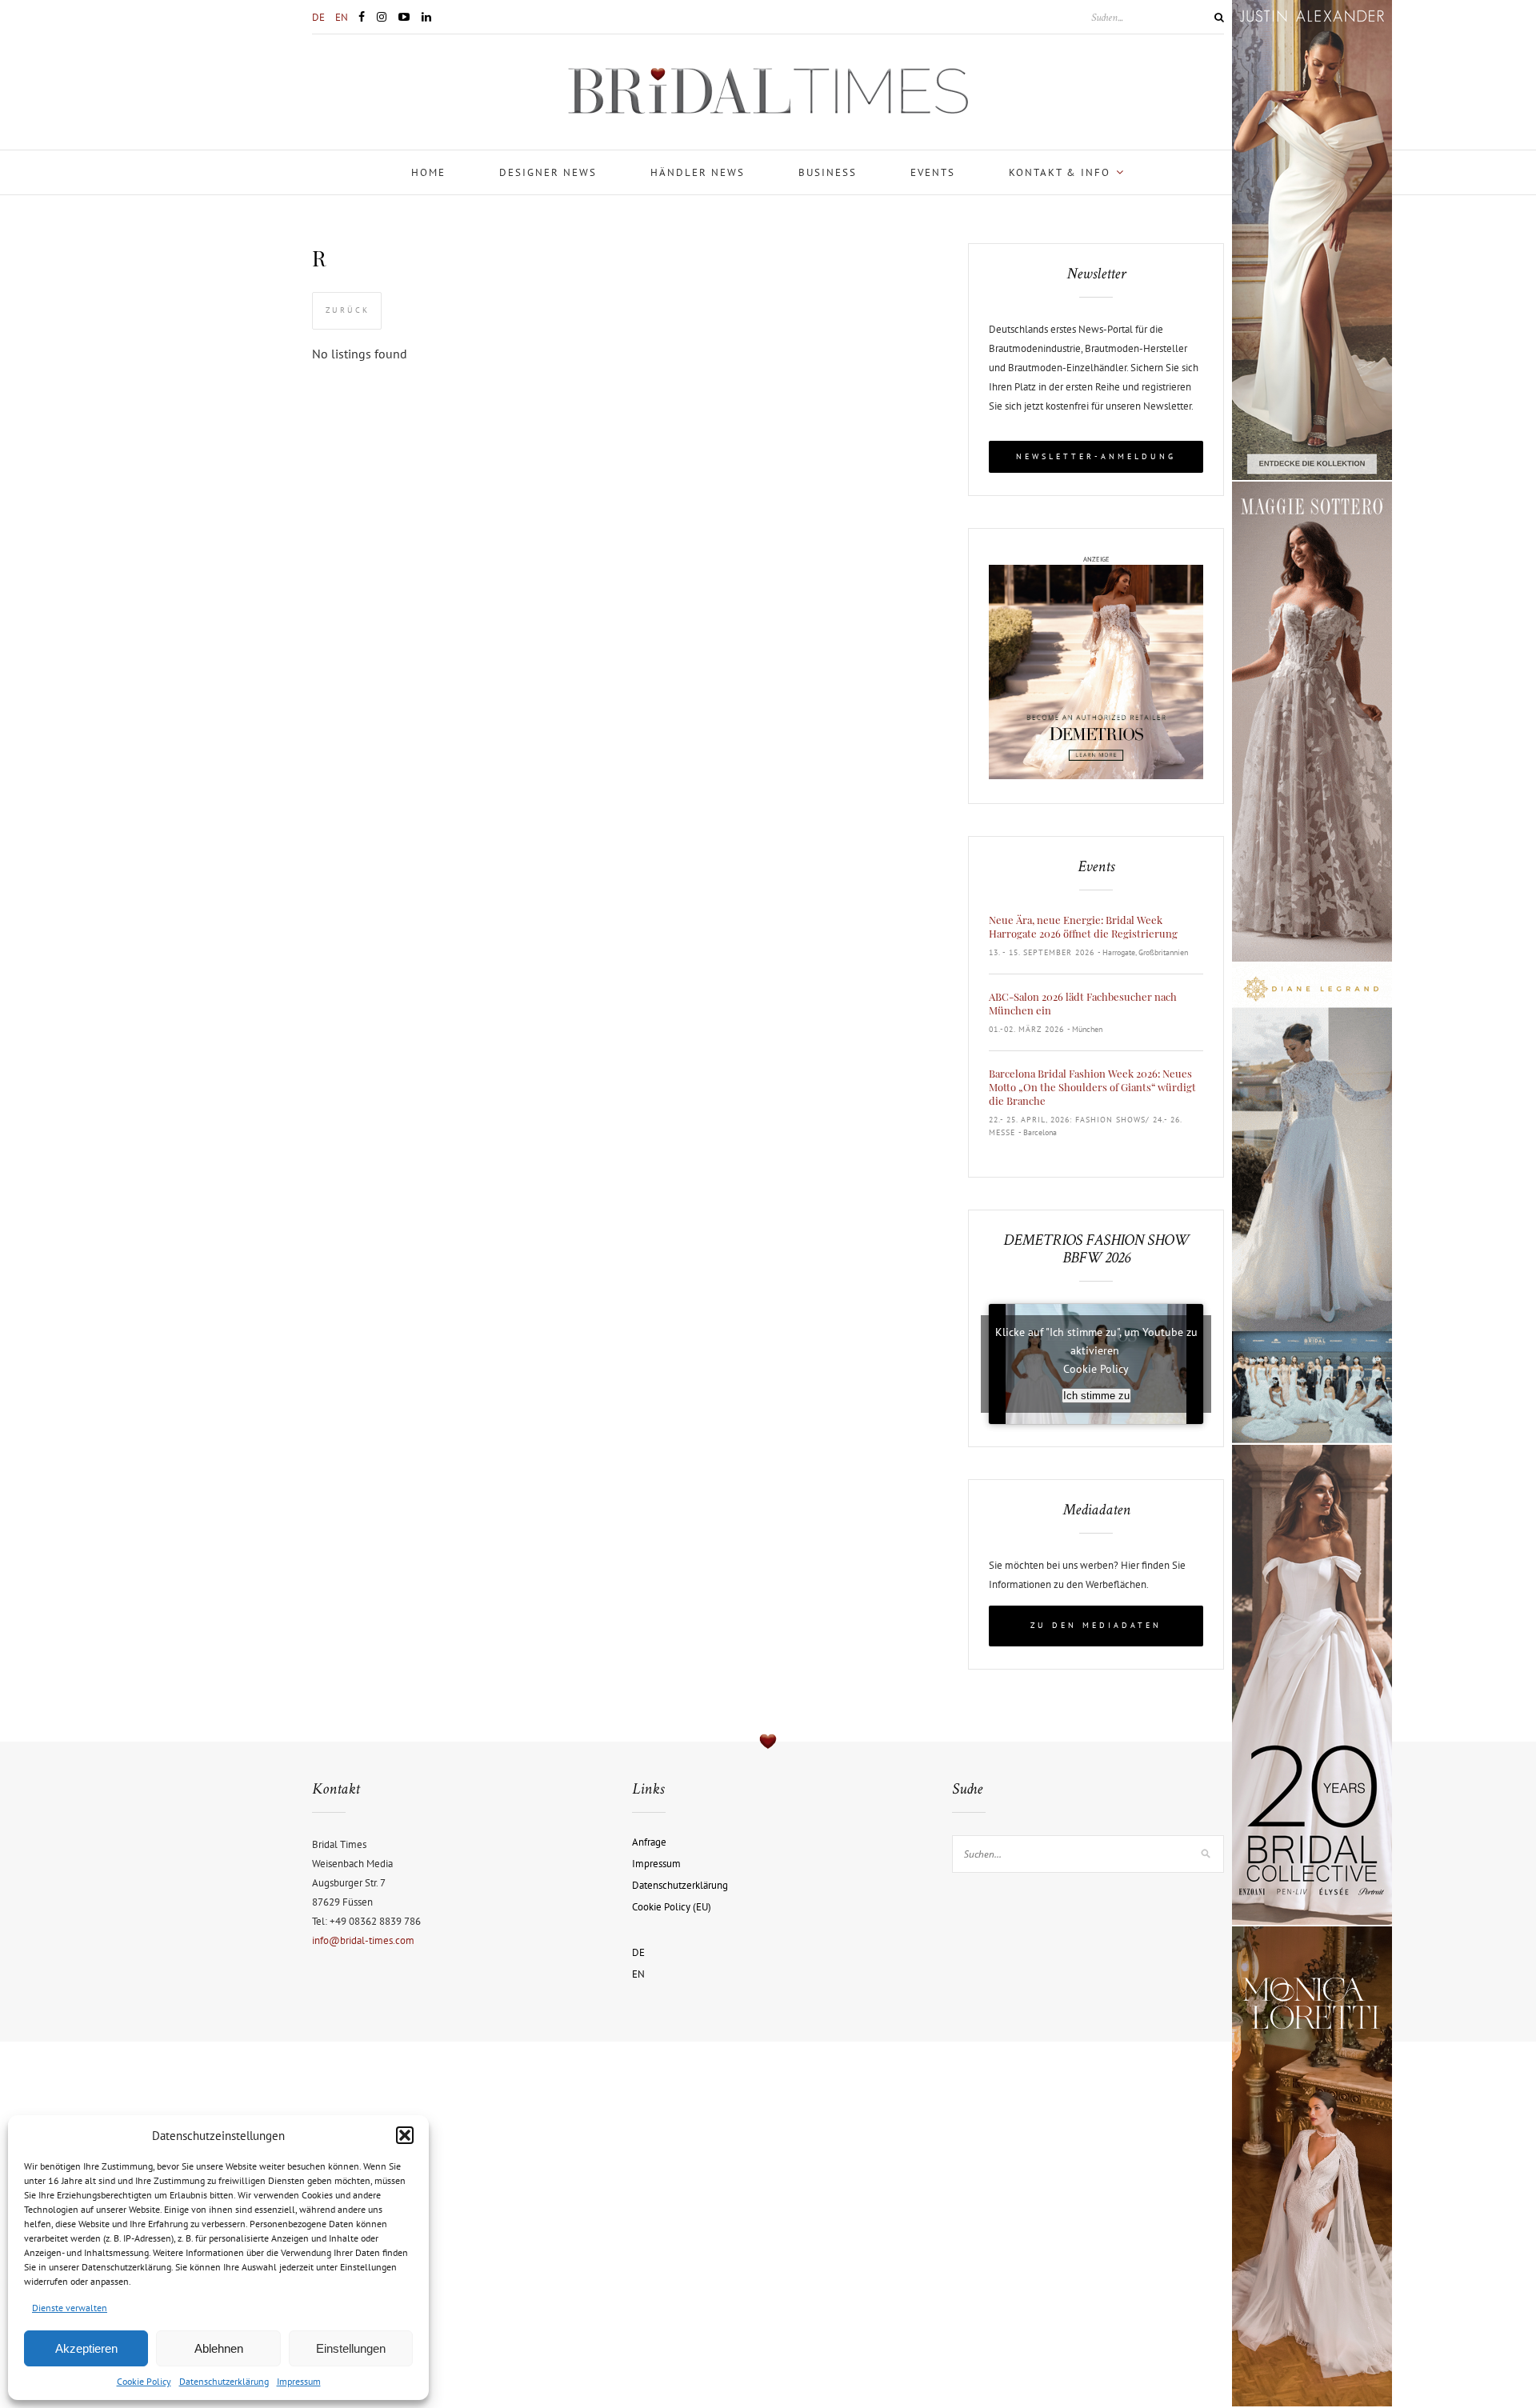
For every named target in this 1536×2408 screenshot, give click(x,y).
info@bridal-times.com (363, 1940)
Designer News (548, 172)
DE (318, 17)
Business (828, 172)
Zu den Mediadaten (1096, 1625)
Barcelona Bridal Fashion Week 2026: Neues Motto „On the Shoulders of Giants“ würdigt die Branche (1092, 1087)
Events (933, 172)
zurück (348, 310)
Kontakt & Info (1060, 172)
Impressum (299, 2381)
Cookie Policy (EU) (672, 1907)
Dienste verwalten (70, 2308)
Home (428, 172)
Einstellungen (351, 2348)
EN (342, 17)
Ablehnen (219, 2348)
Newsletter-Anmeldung (1096, 456)
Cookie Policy (144, 2381)
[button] (405, 2135)
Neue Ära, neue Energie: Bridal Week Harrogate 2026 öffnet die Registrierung (1083, 926)
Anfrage (649, 1842)
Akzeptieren (86, 2348)
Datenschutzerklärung (224, 2381)
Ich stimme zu (1096, 1396)
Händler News (698, 172)
